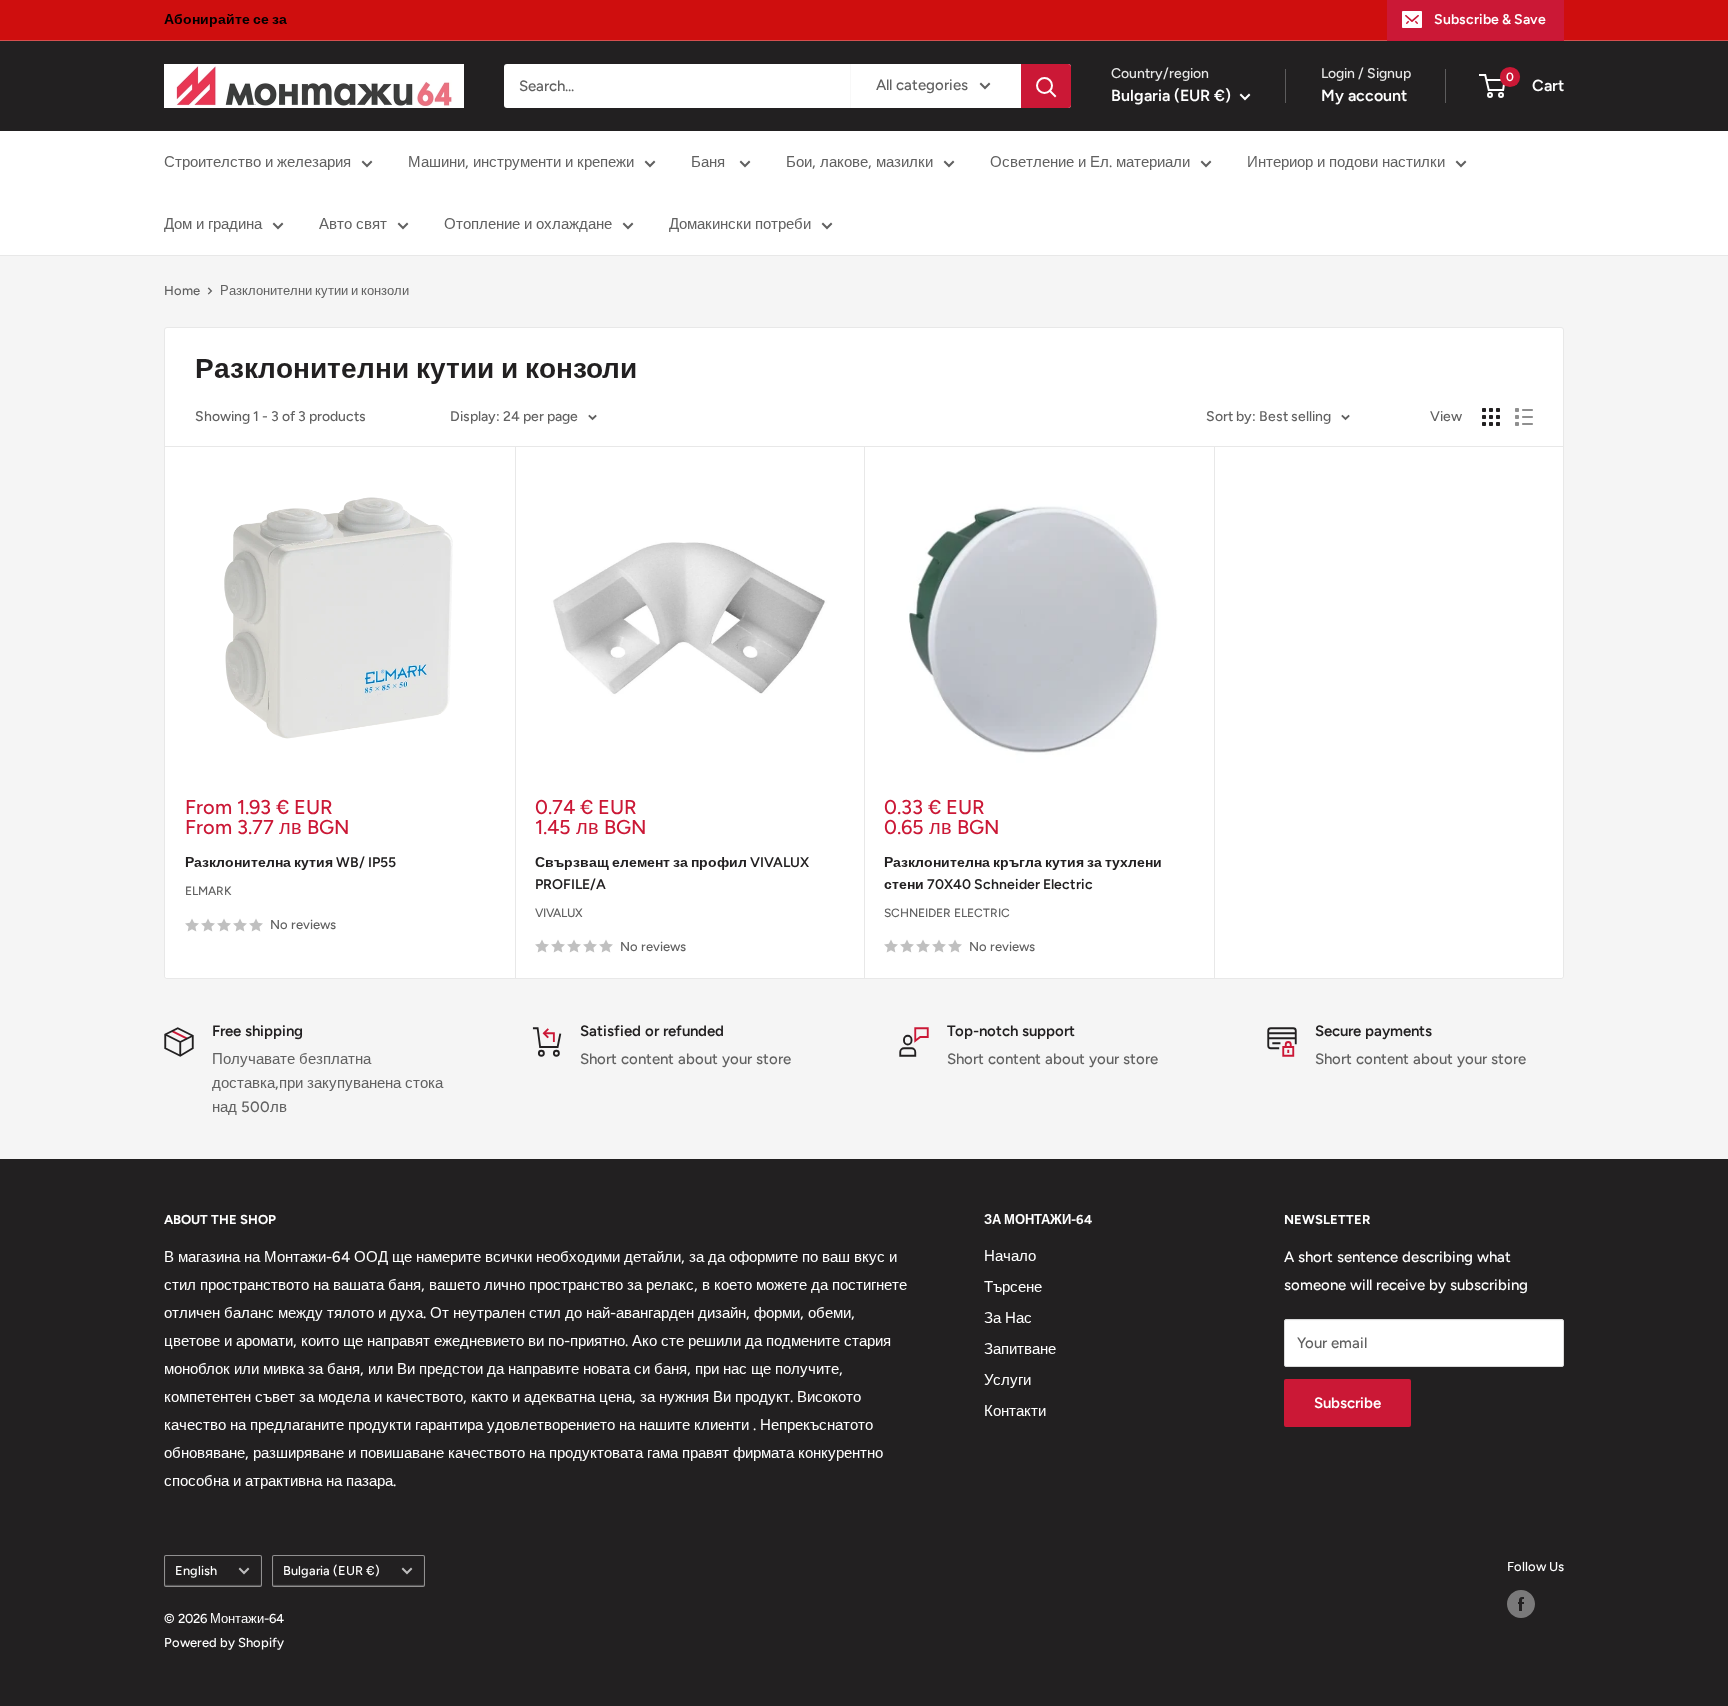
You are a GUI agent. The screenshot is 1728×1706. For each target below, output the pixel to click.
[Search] (1046, 86)
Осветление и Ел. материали (1090, 162)
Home (182, 290)
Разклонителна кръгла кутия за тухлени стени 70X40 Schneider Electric (1023, 873)
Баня (710, 162)
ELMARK (208, 891)
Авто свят (353, 224)
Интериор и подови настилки (1346, 162)
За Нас (1008, 1318)
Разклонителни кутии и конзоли (314, 290)
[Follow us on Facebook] (1521, 1604)
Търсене (1013, 1287)
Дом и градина (213, 224)
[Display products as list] (1524, 417)
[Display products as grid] (1491, 417)
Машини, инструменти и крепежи (521, 162)
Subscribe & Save (1490, 19)
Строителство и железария (257, 162)
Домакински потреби (740, 224)
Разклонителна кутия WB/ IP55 (290, 862)
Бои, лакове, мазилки (859, 162)
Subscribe (1347, 1403)
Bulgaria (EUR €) (331, 1570)
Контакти (1015, 1411)
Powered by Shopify (224, 1642)
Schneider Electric (947, 913)
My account (1364, 95)
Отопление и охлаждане (528, 224)
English (196, 1570)
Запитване (1020, 1349)
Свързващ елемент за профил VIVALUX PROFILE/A (672, 873)
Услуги (1007, 1380)
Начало (1010, 1256)
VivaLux (559, 913)
